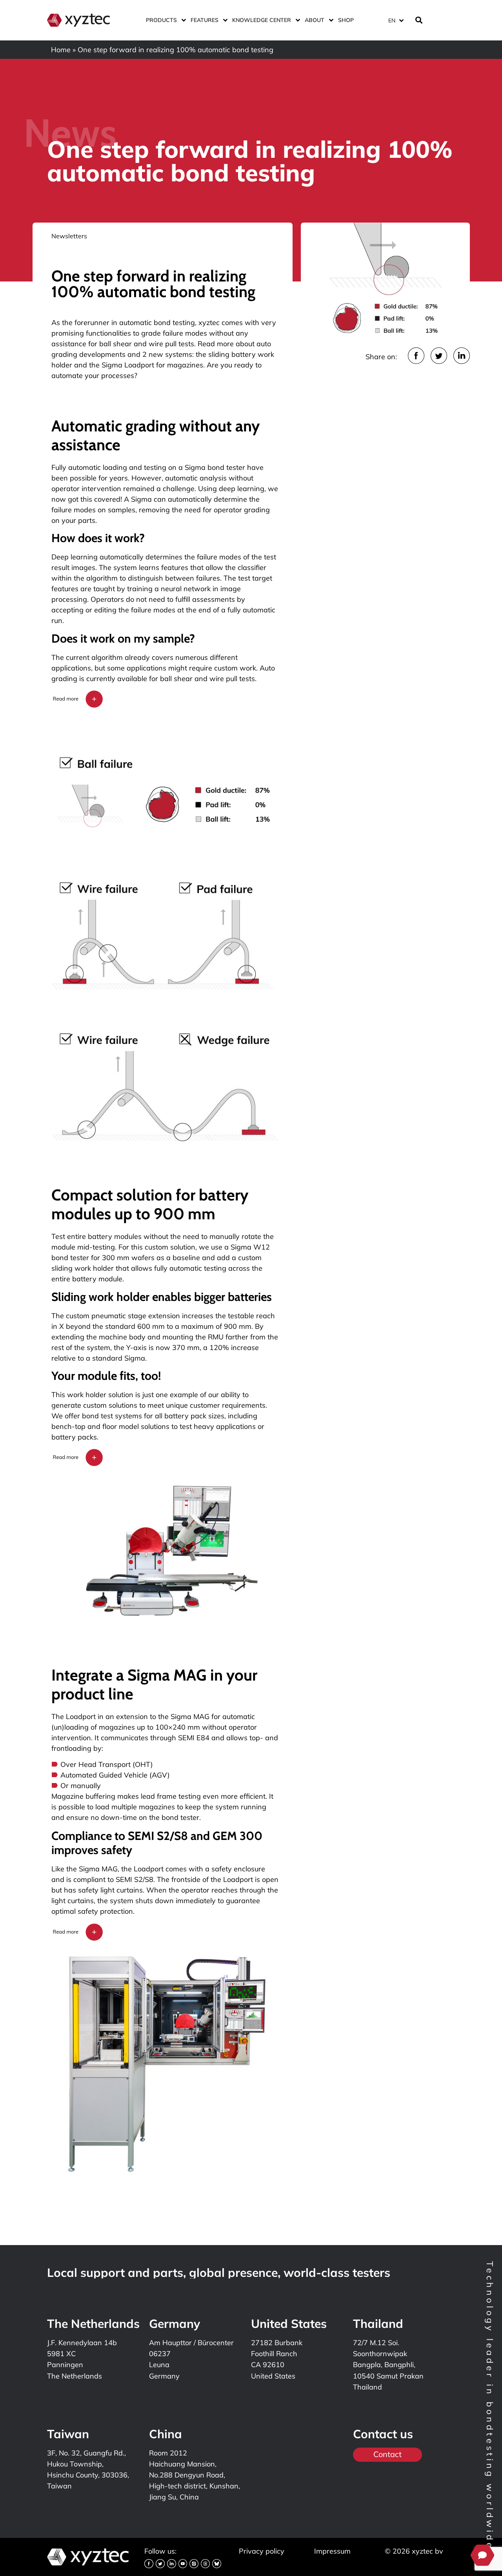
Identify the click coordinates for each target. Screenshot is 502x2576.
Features (205, 20)
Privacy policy (262, 2551)
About (315, 20)
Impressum (332, 2551)
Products (161, 20)
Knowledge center (262, 20)
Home (61, 50)
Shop (346, 20)
